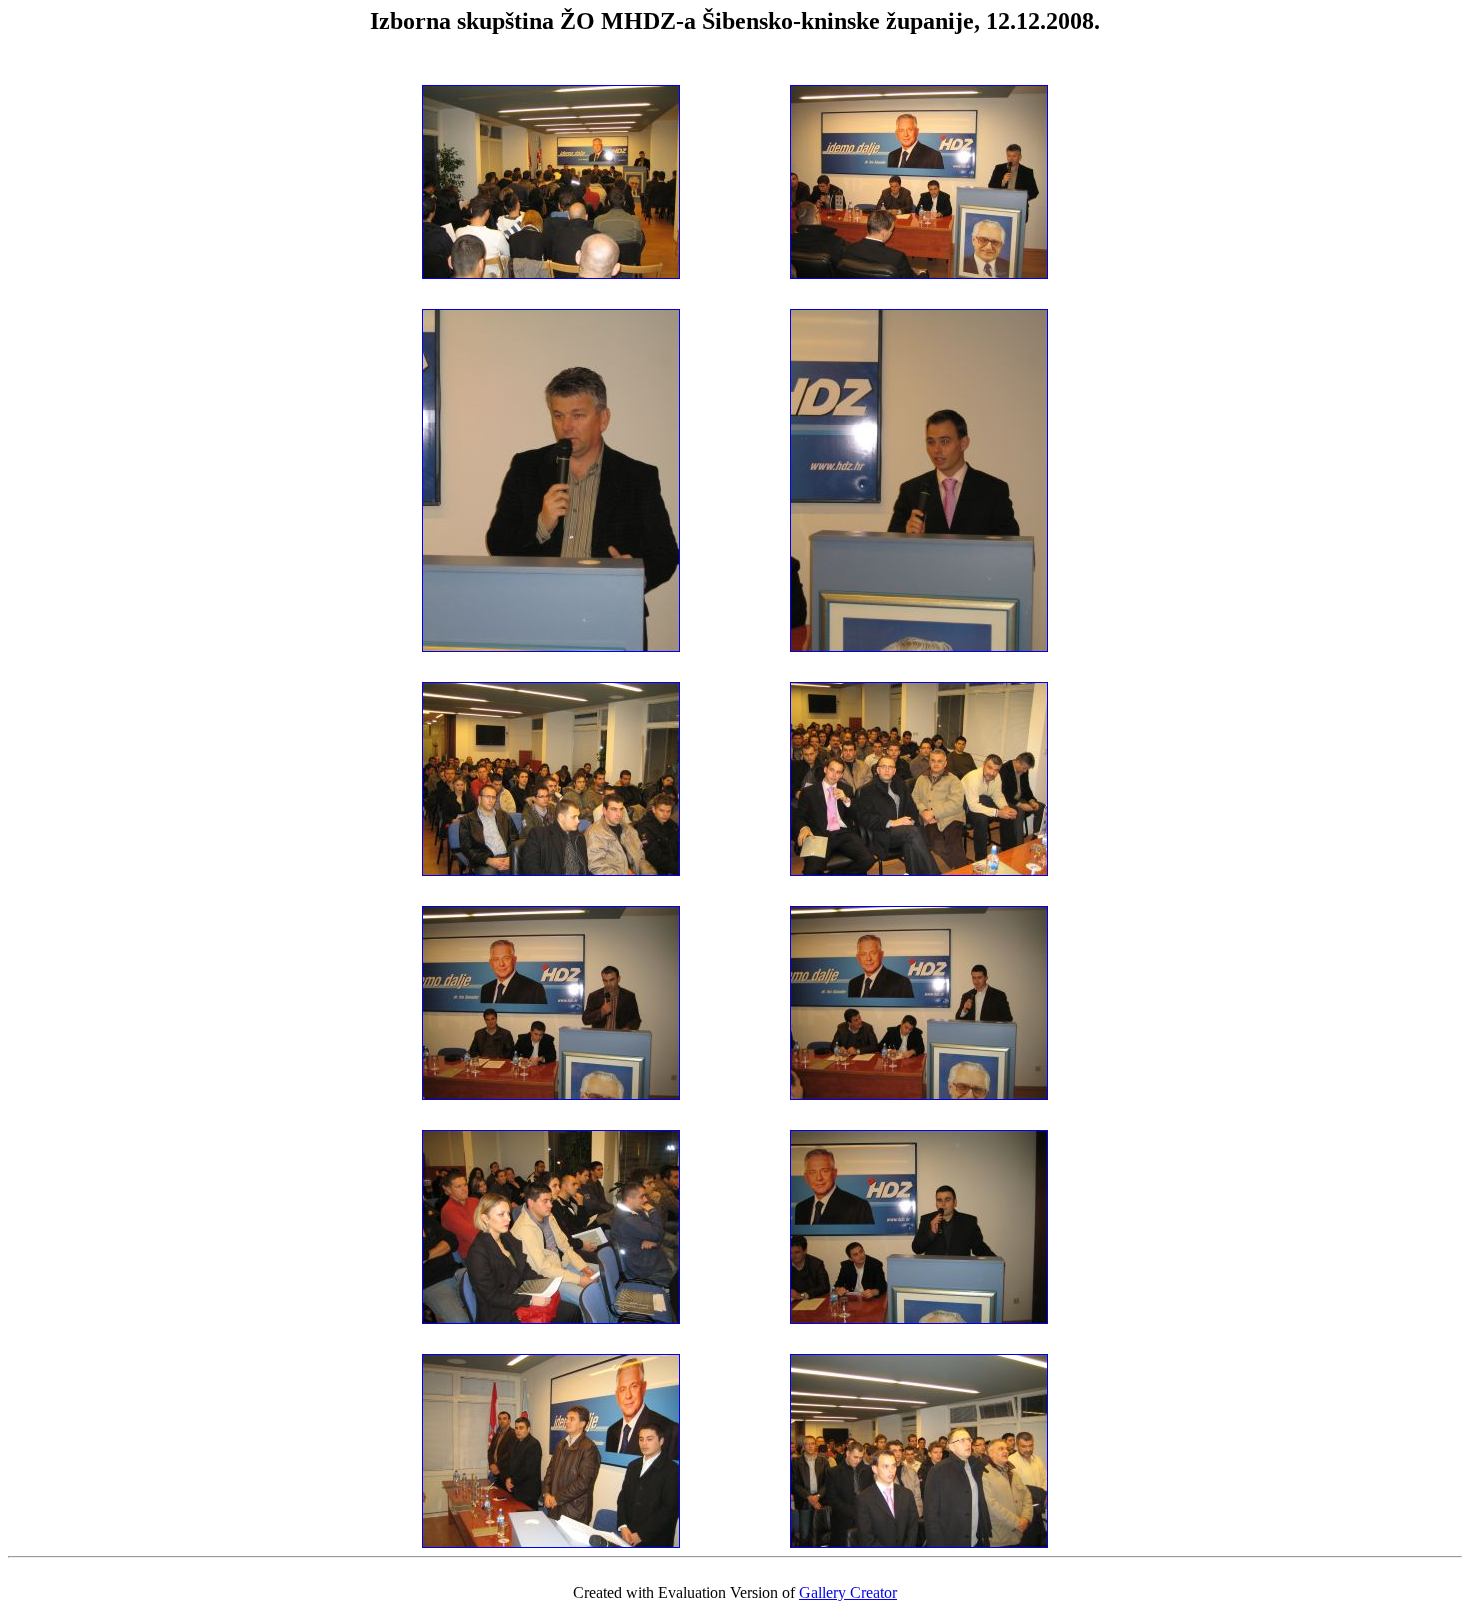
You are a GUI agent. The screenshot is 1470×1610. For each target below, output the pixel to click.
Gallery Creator (848, 1592)
